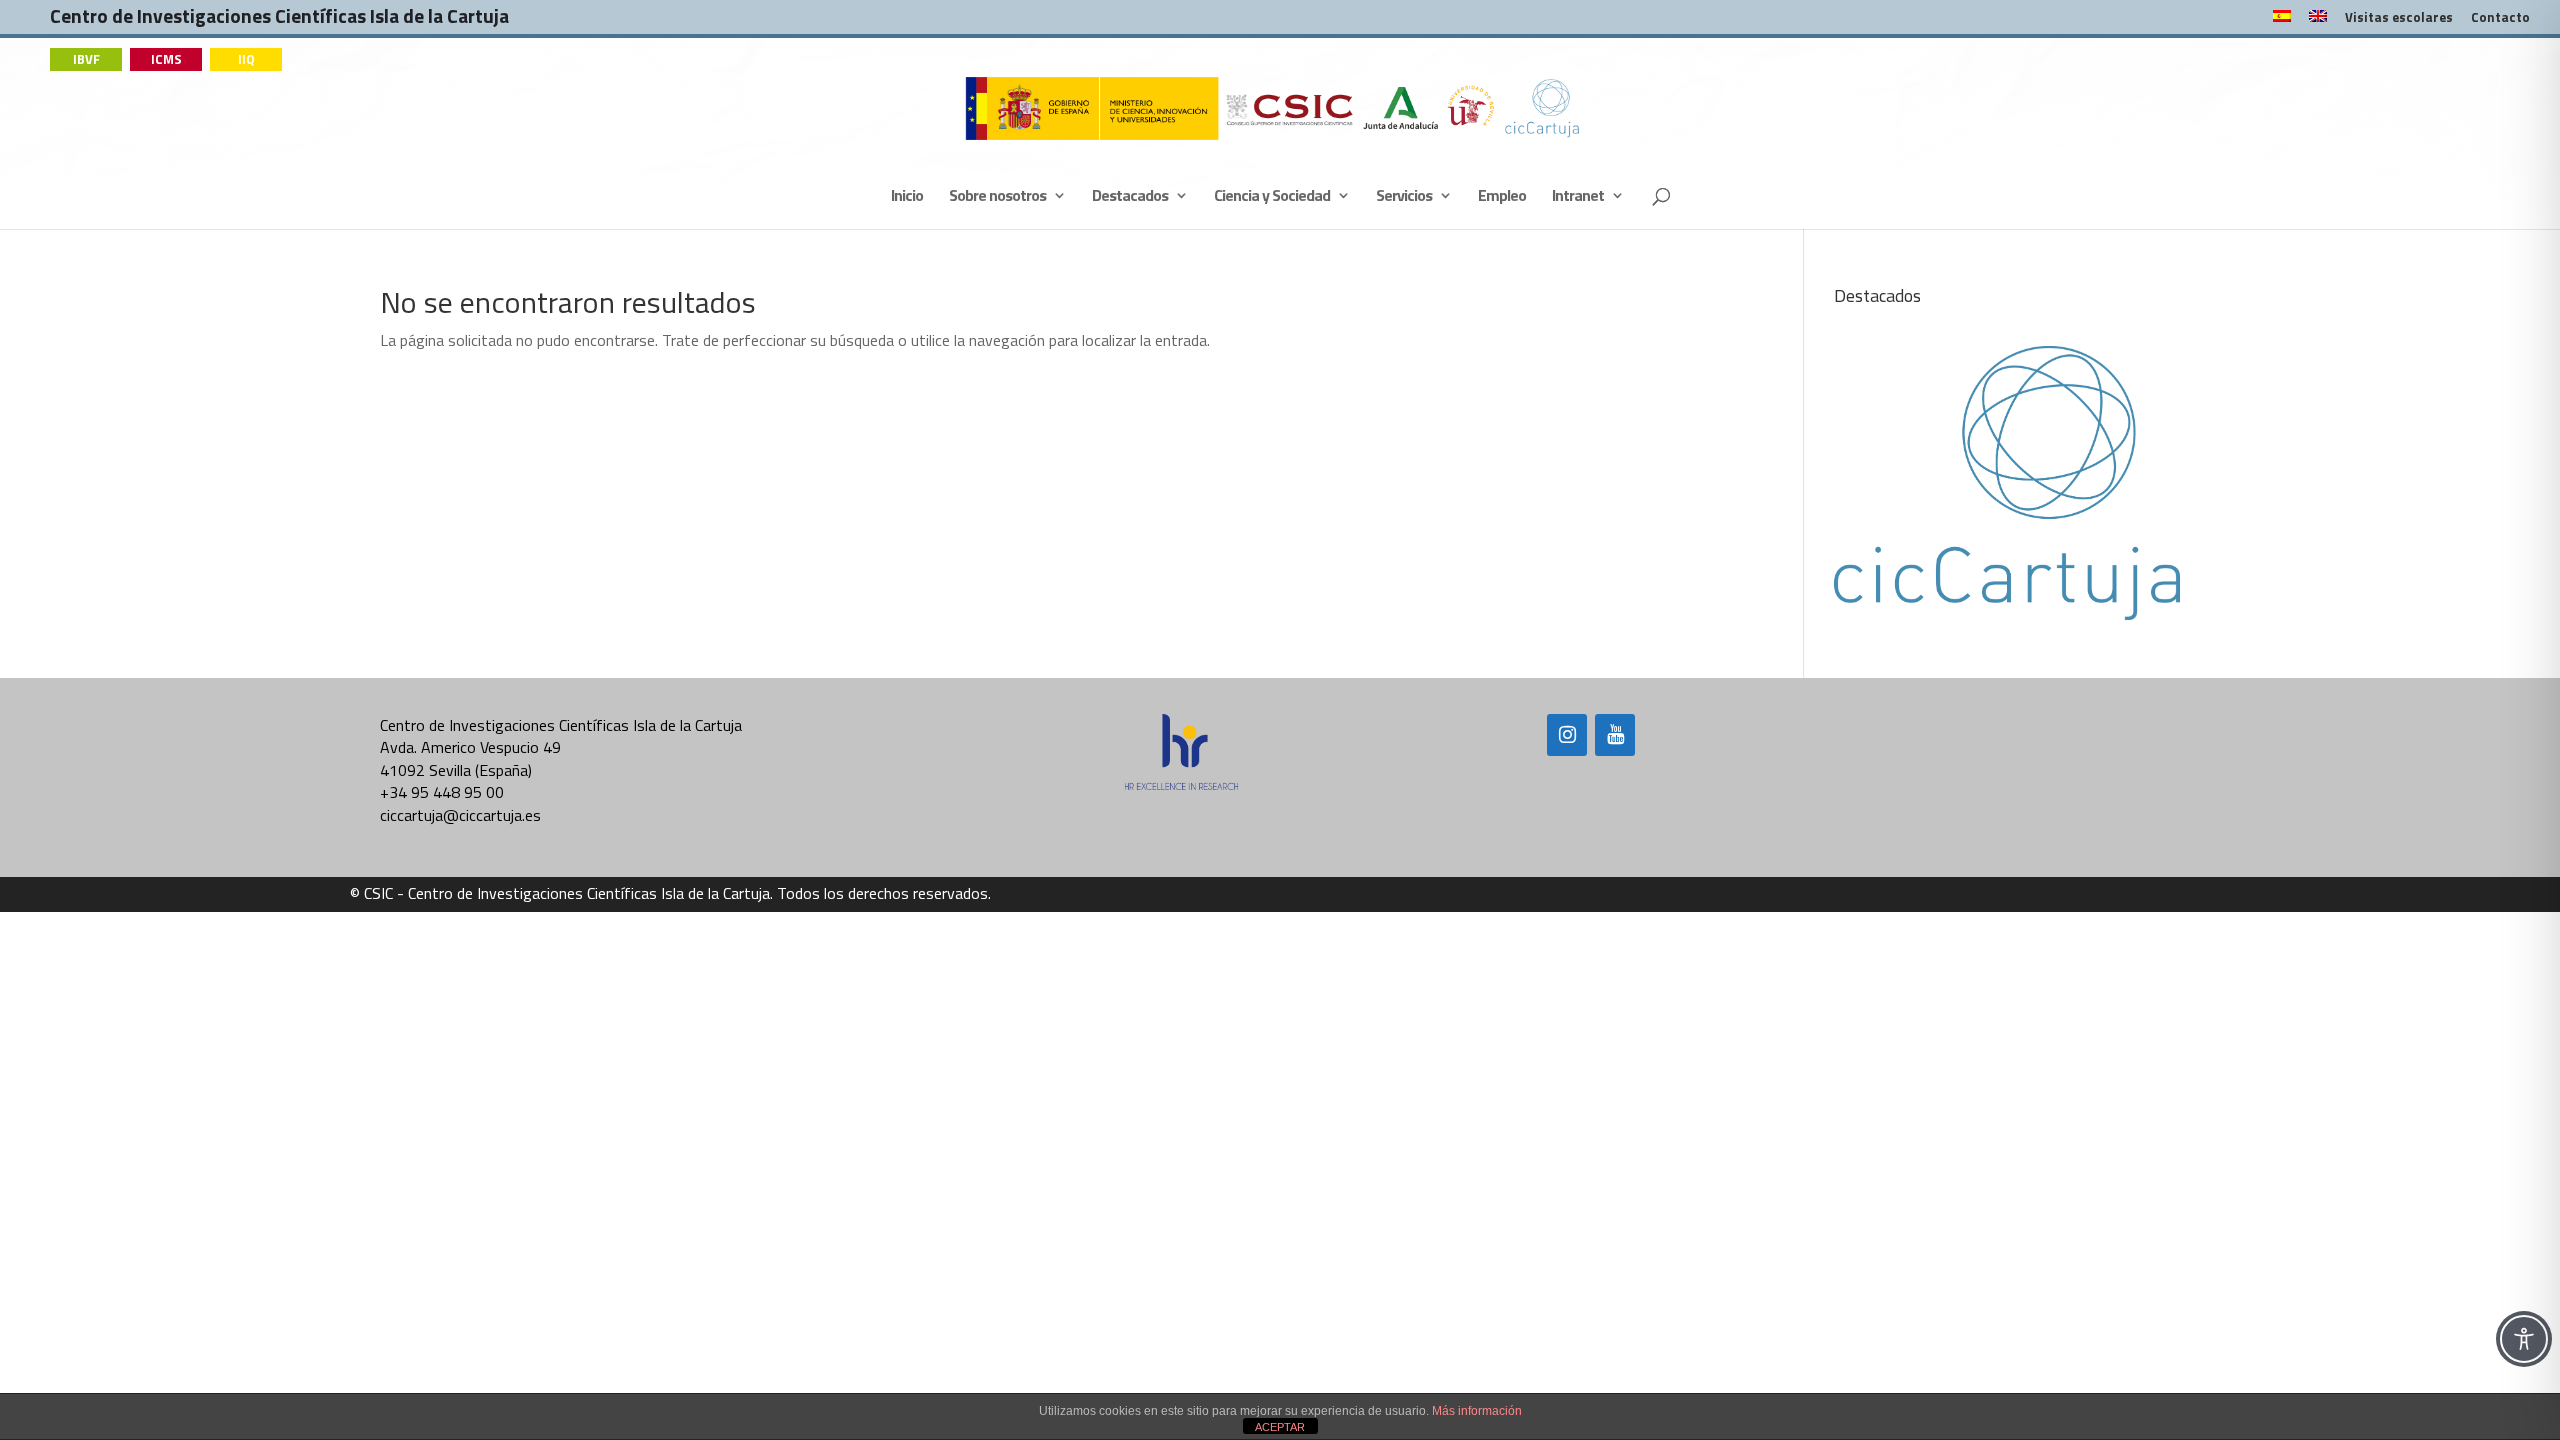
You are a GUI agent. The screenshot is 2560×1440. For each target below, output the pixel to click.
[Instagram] (1567, 735)
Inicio (907, 197)
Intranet (1578, 197)
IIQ (246, 59)
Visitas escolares (2399, 19)
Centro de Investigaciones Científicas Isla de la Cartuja (279, 20)
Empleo (1502, 197)
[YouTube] (1615, 735)
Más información (1477, 1411)
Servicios (1404, 197)
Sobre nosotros (997, 197)
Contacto (2500, 19)
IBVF (86, 59)
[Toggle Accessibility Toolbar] (2524, 1339)
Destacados (1130, 197)
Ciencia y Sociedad (1272, 197)
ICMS (166, 59)
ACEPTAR (1280, 1427)
